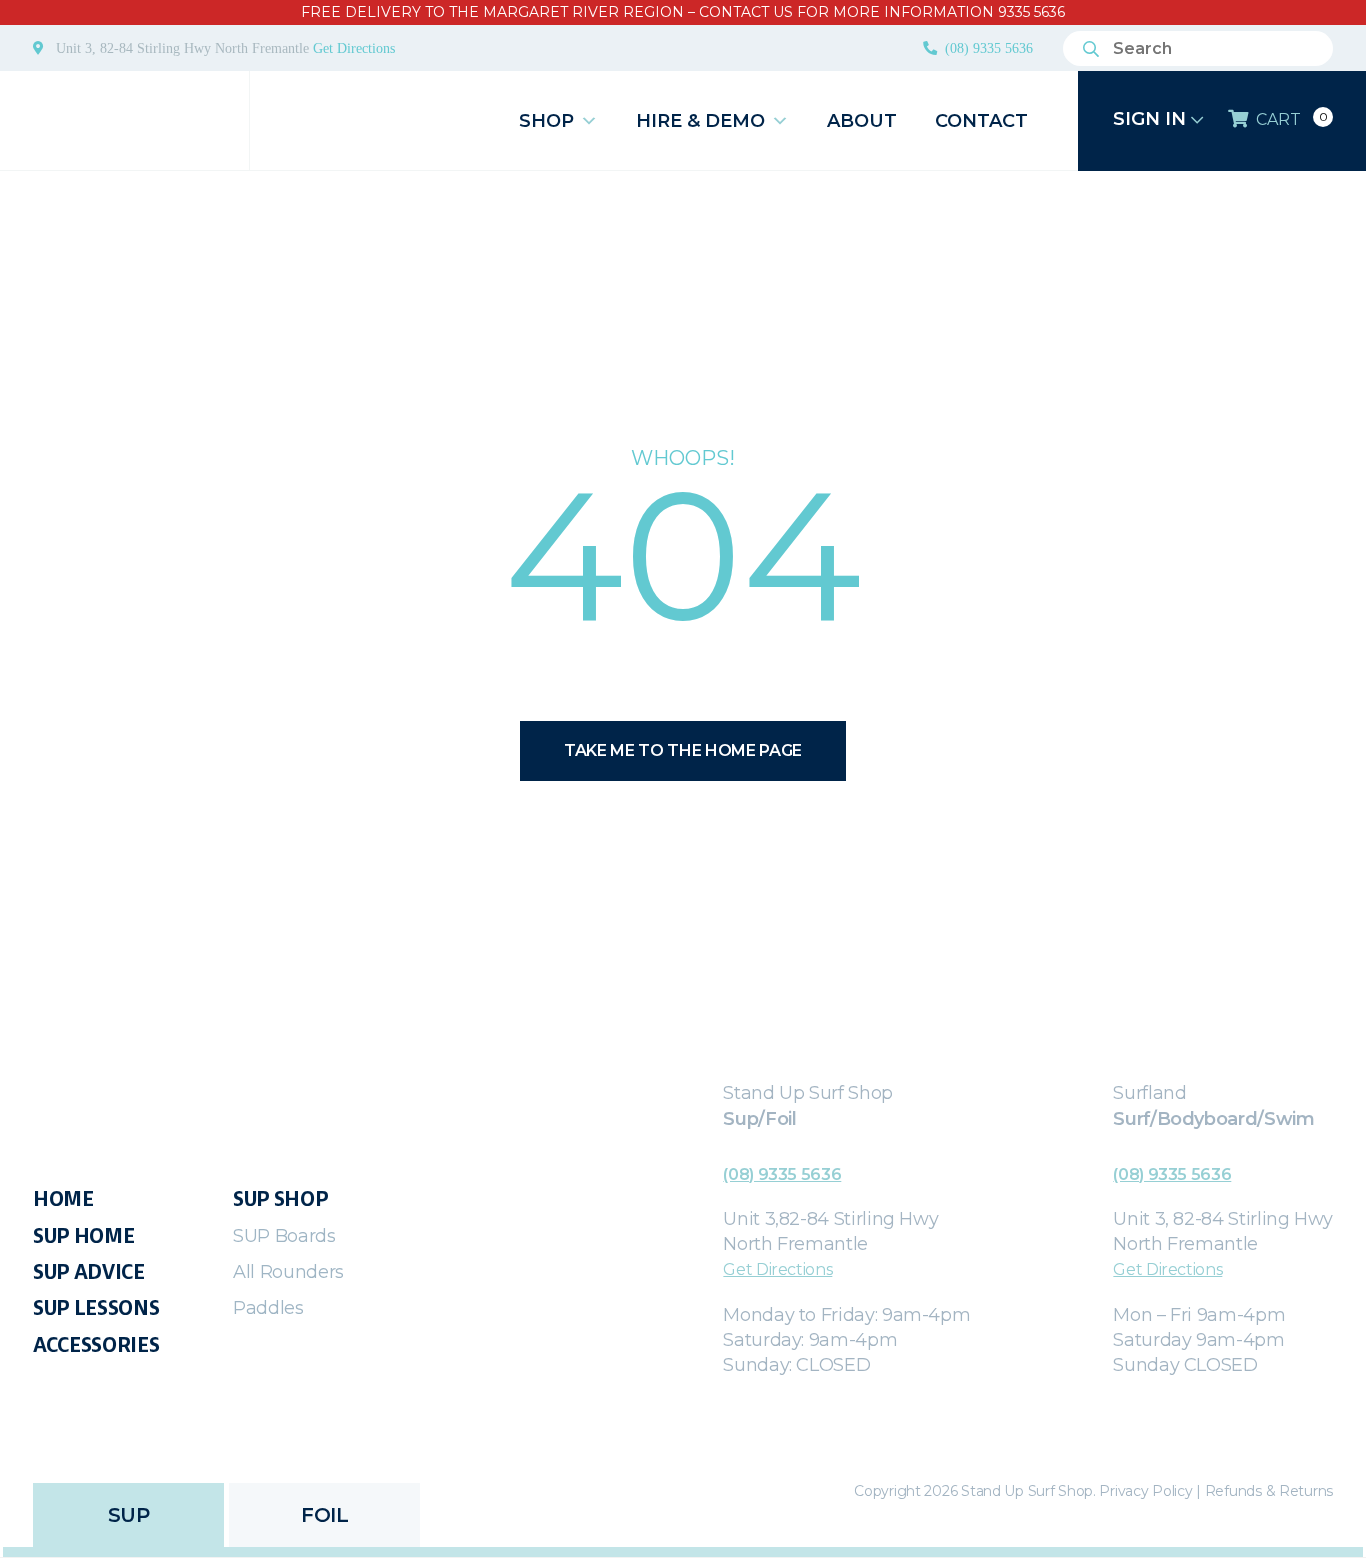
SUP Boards (284, 1236)
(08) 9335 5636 (989, 48)
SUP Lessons (96, 1308)
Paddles (268, 1308)
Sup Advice (89, 1272)
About (862, 121)
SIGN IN (1152, 119)
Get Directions (354, 48)
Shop (546, 121)
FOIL (324, 1515)
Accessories (96, 1345)
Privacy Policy (1145, 1491)
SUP (129, 1515)
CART (1291, 119)
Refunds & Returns (1269, 1491)
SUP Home (83, 1236)
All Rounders (288, 1272)
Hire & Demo (700, 121)
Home (63, 1199)
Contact (981, 121)
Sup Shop (280, 1199)
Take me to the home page (683, 750)
